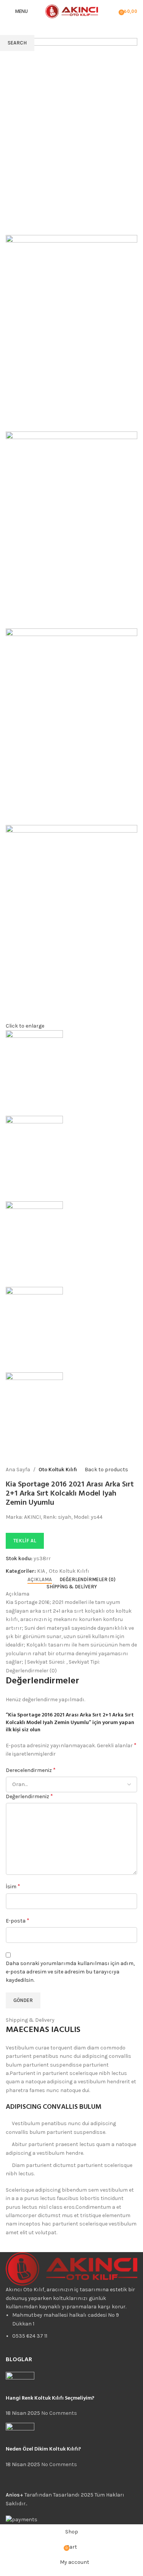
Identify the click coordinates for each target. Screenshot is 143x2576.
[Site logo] (72, 11)
